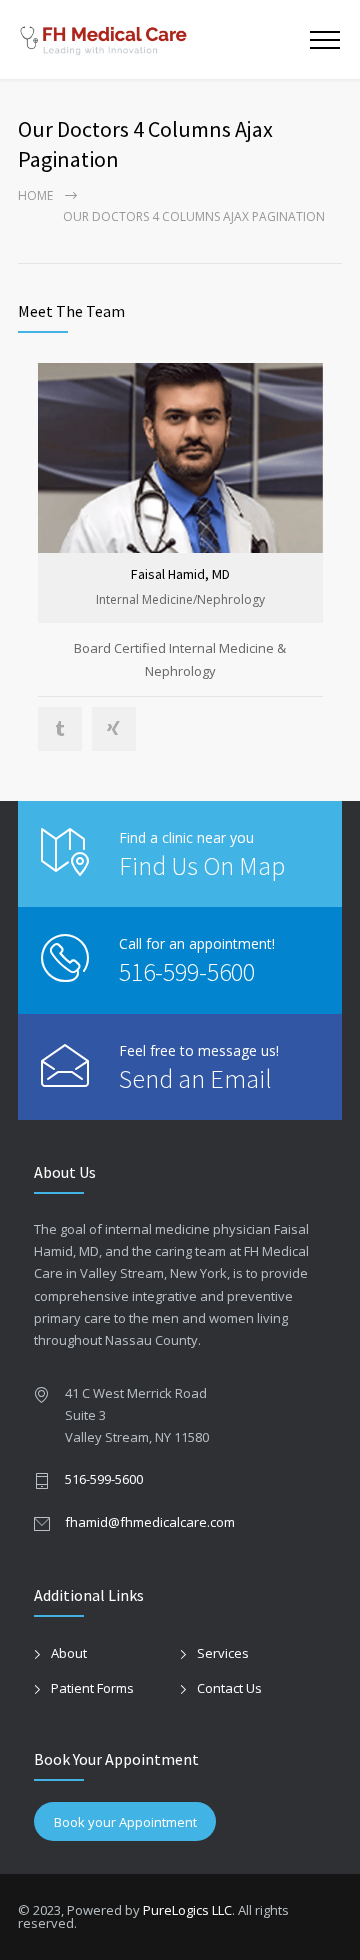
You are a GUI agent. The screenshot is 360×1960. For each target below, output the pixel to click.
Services (223, 1653)
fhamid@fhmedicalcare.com (150, 1522)
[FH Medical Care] (164, 39)
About (69, 1653)
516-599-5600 (187, 971)
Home (35, 195)
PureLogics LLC (187, 1910)
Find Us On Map (202, 865)
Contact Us (229, 1688)
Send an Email (195, 1078)
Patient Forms (92, 1688)
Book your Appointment (125, 1822)
